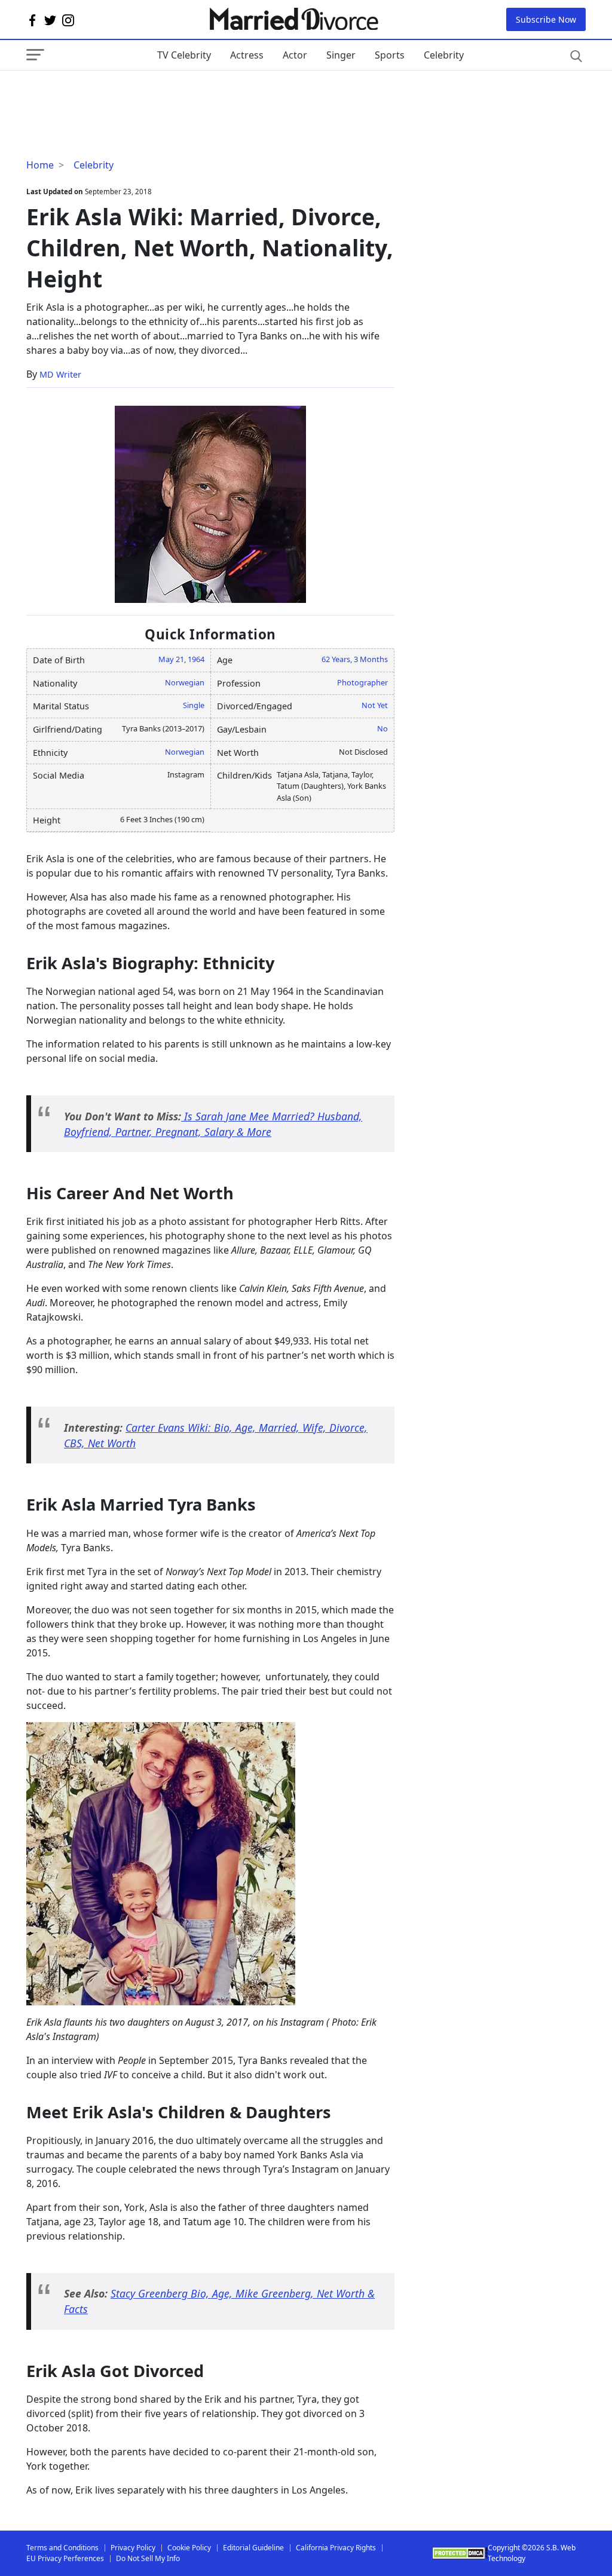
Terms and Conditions (62, 2548)
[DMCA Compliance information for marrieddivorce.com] (460, 2553)
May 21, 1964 (181, 659)
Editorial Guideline (253, 2548)
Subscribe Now (546, 19)
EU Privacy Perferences (65, 2558)
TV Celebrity (184, 55)
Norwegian (185, 682)
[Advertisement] (122, 94)
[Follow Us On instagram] (68, 20)
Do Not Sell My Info (148, 2558)
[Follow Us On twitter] (50, 20)
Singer (341, 55)
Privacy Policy (133, 2548)
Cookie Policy (189, 2548)
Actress (247, 55)
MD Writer (60, 374)
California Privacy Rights (336, 2548)
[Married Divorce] (293, 19)
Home (40, 165)
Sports (390, 55)
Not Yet (375, 705)
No (382, 728)
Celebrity (444, 55)
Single (194, 705)
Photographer (362, 682)
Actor (295, 55)
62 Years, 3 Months (355, 659)
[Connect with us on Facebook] (32, 20)
